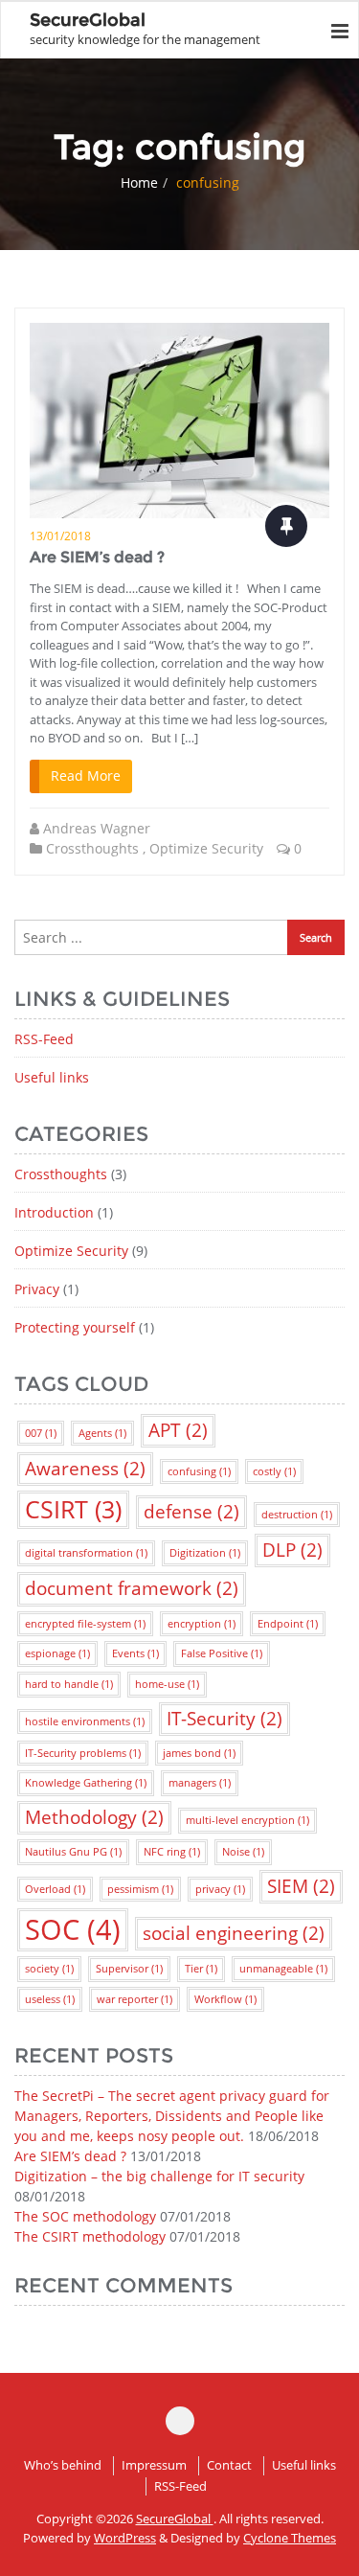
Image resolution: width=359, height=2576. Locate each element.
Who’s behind (63, 2465)
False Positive (222, 1653)
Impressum (154, 2465)
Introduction (54, 1212)
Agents (102, 1433)
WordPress (125, 2538)
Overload (55, 1889)
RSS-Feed (44, 1039)
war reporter (135, 1999)
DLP (292, 1550)
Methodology (94, 1817)
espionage (57, 1653)
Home (139, 182)
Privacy (37, 1289)
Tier (201, 1969)
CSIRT (73, 1509)
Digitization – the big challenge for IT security (159, 2176)
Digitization (205, 1553)
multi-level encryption (247, 1820)
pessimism (140, 1889)
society (49, 1969)
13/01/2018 (60, 536)
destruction (297, 1515)
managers (200, 1783)
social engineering (234, 1933)
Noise (243, 1852)
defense (191, 1512)
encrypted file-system (85, 1624)
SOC (73, 1929)
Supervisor (129, 1969)
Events (135, 1653)
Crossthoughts (92, 848)
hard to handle (69, 1684)
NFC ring (172, 1852)
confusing (199, 1471)
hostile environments (85, 1721)
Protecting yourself (75, 1327)
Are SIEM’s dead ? (97, 557)
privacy (220, 1889)
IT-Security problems (83, 1753)
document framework (132, 1588)
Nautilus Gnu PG (73, 1852)
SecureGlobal (175, 2519)
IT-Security (224, 1719)
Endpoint (288, 1624)
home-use (167, 1684)
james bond (199, 1753)
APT (178, 1430)
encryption (202, 1624)
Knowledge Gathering (86, 1783)
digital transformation (86, 1553)
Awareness (85, 1469)
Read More (86, 775)
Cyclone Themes (290, 2538)
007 (41, 1433)
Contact (229, 2465)
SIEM (301, 1886)
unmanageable (283, 1969)
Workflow (225, 1999)
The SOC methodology (85, 2216)
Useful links (52, 1077)
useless (50, 1999)
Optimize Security (206, 848)
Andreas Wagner (97, 828)
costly (274, 1471)
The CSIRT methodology (90, 2236)
